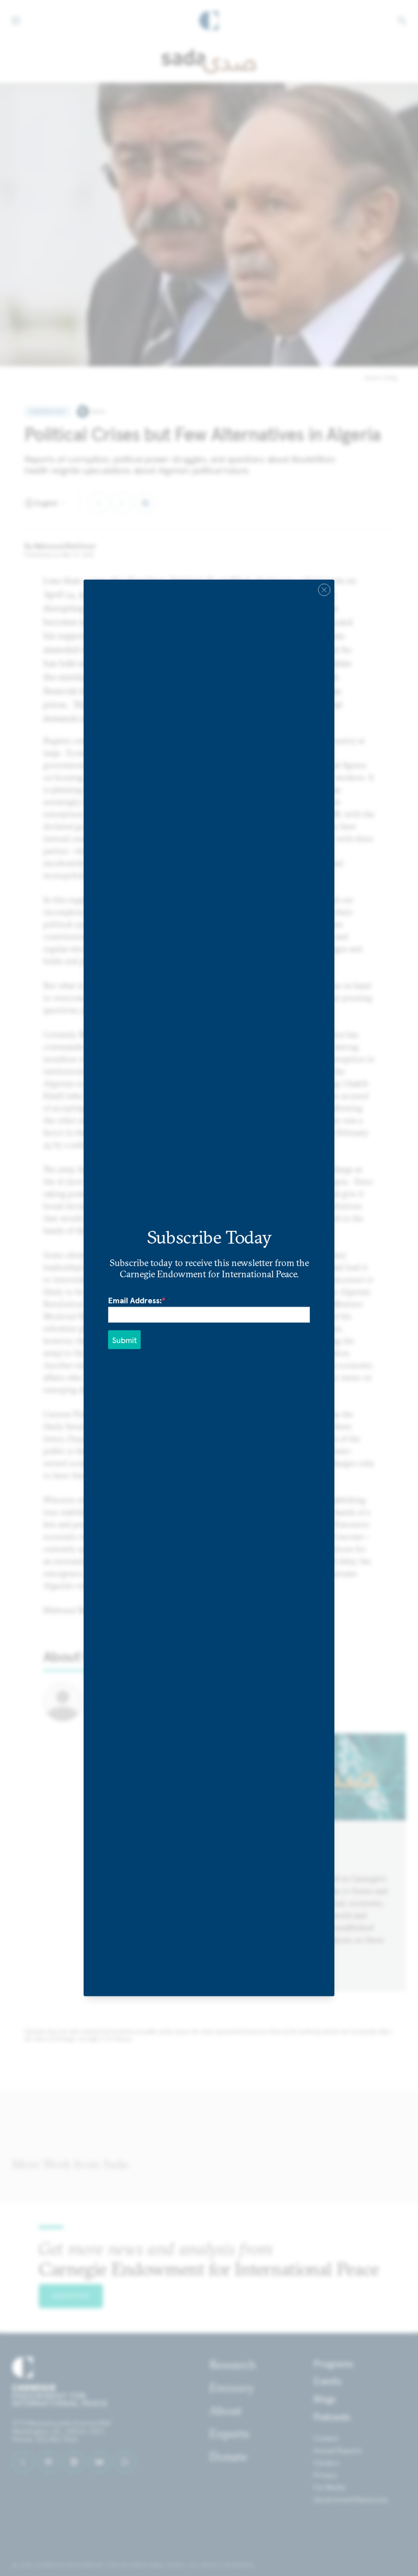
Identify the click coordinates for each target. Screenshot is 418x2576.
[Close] (324, 590)
